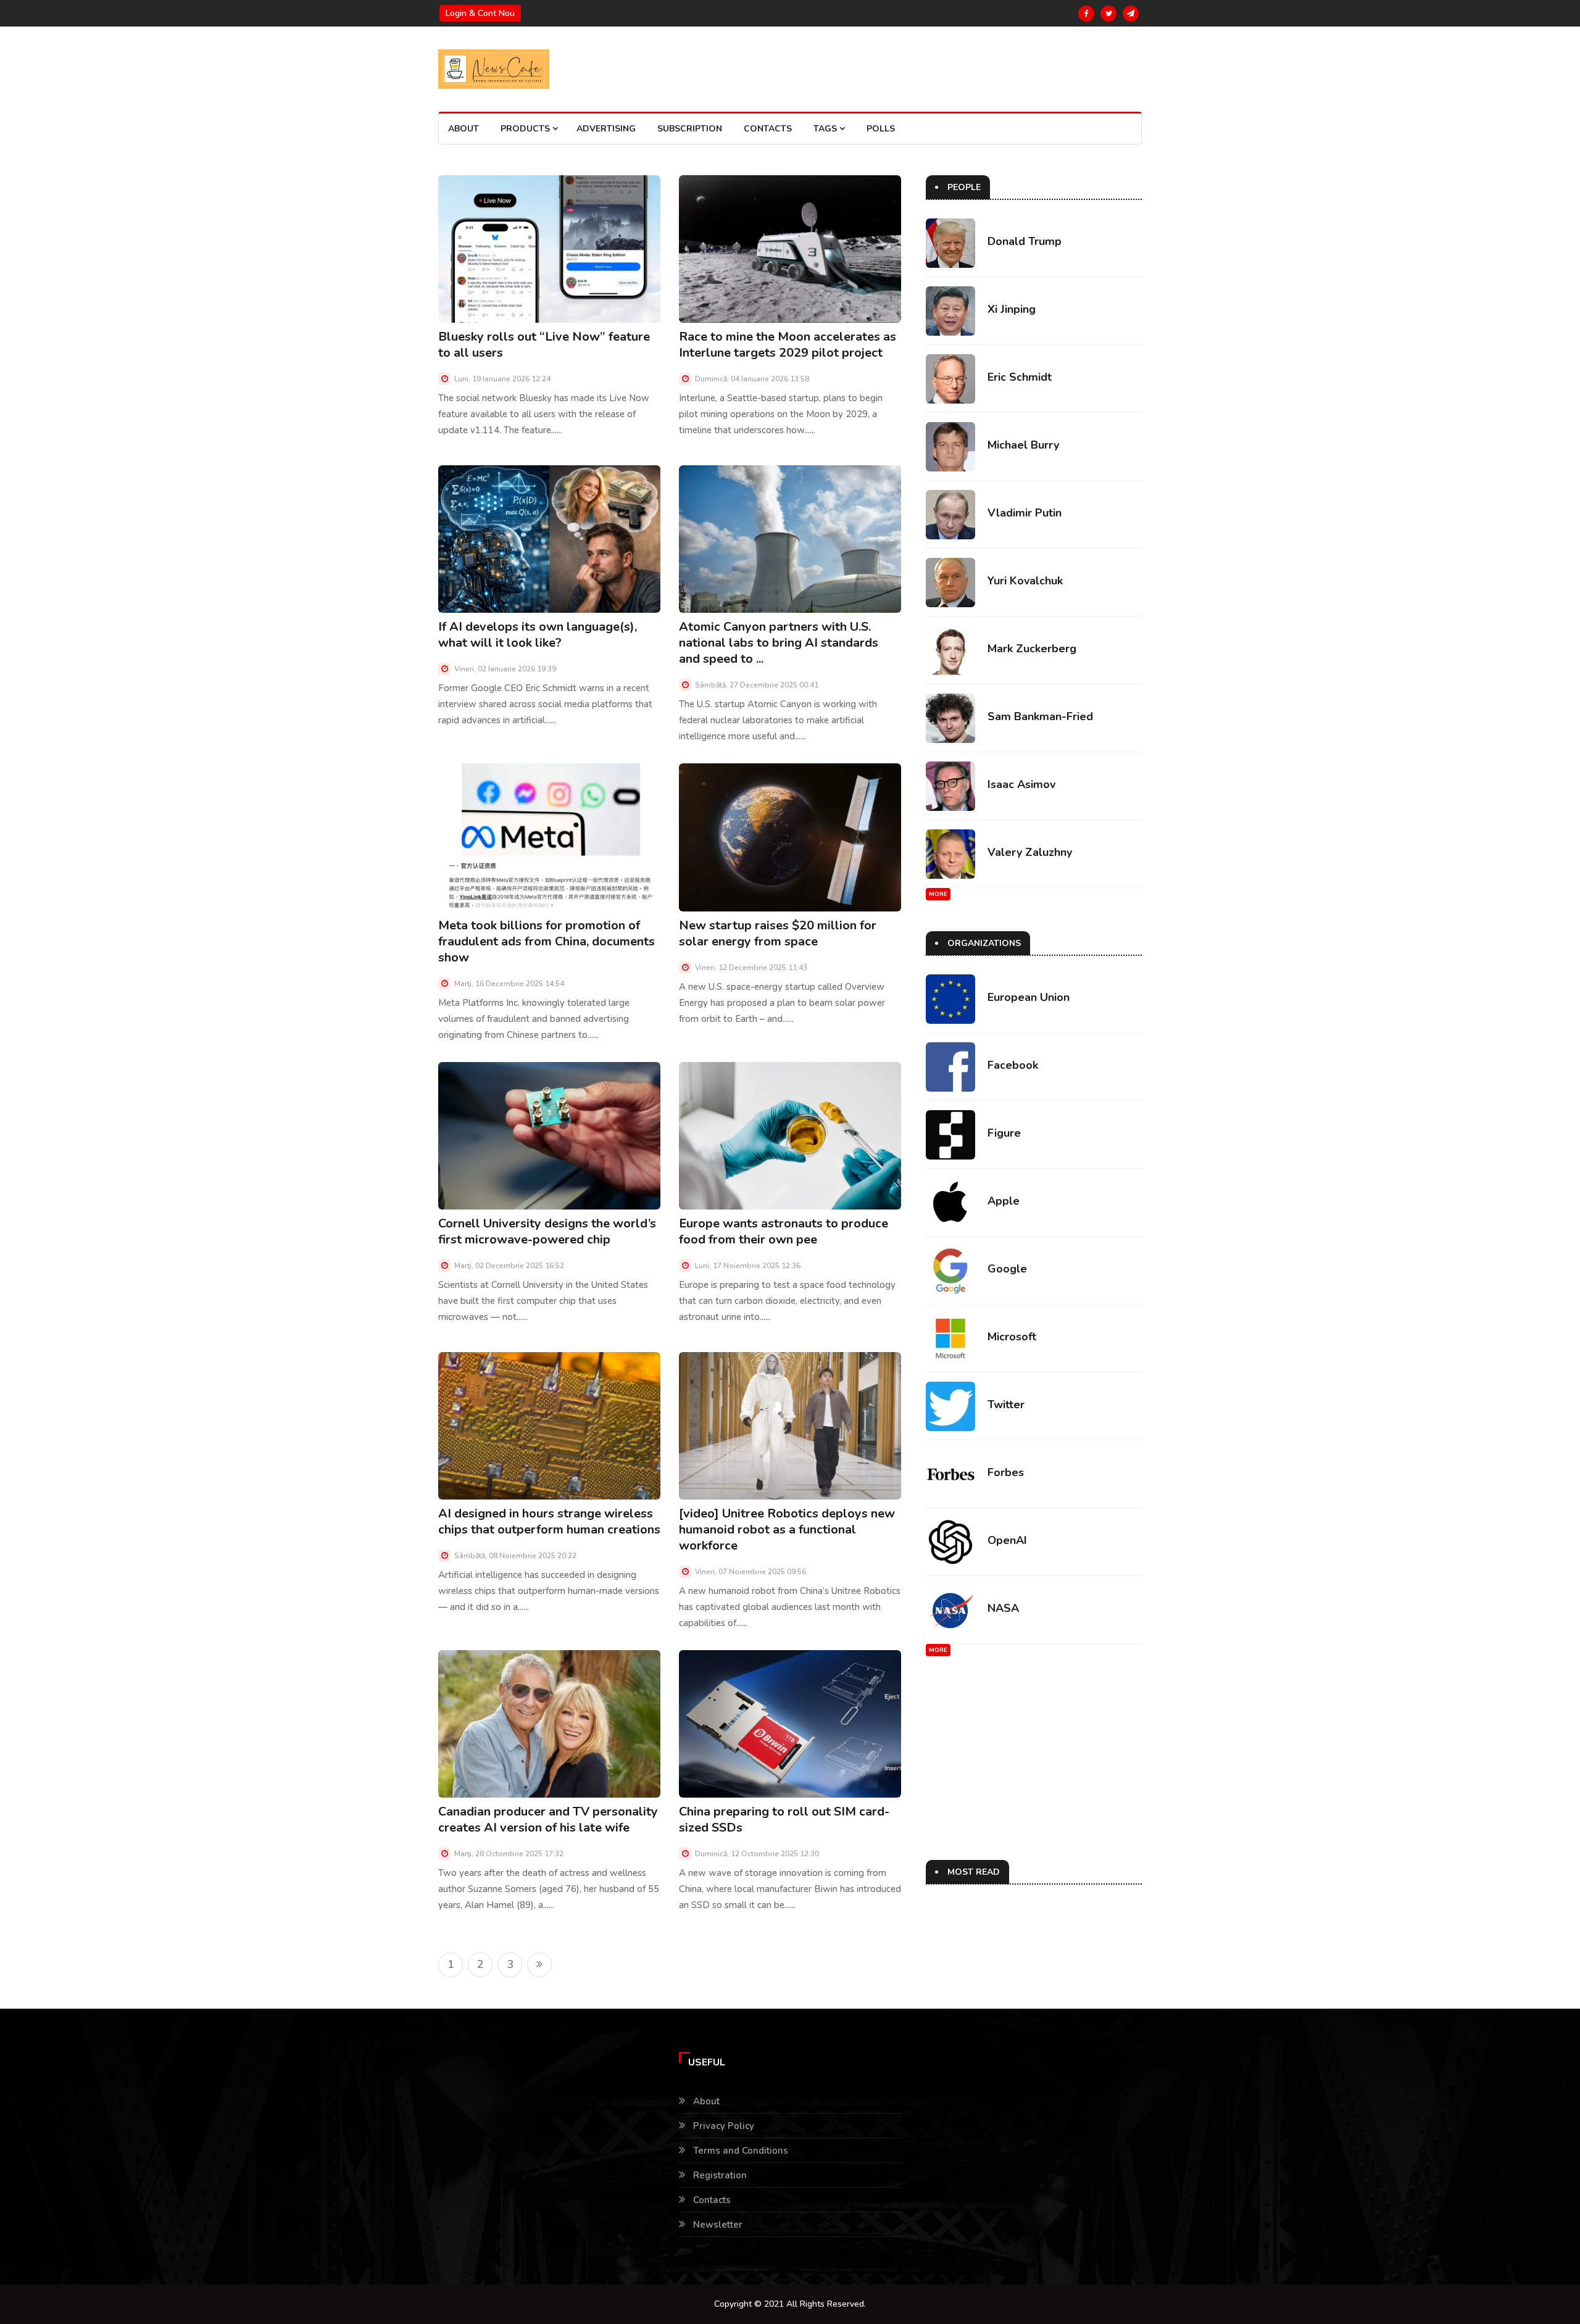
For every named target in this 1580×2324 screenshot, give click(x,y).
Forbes (1006, 1472)
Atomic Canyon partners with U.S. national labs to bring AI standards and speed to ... (779, 643)
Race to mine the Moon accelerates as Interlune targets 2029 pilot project (788, 345)
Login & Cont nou (480, 13)
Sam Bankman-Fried (1040, 716)
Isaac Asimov (1021, 784)
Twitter (1006, 1405)
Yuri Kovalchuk (1025, 581)
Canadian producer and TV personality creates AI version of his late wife (548, 1820)
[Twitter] (1108, 14)
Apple (1004, 1201)
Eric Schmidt (1020, 377)
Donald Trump (1025, 241)
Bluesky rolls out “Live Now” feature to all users (544, 345)
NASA (1003, 1608)
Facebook (1013, 1065)
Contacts (768, 129)
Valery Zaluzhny (1030, 852)
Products (526, 129)
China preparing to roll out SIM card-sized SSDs (784, 1820)
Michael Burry (1023, 445)
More (938, 894)
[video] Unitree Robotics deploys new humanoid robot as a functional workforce (787, 1529)
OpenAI (1007, 1540)
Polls (881, 129)
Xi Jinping (1012, 309)
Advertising (606, 129)
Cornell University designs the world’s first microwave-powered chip (547, 1231)
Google (1007, 1269)
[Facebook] (1086, 14)
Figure (1004, 1133)
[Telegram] (1131, 14)
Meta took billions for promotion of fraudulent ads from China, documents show (547, 941)
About (464, 129)
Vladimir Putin (1025, 513)
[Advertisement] (1031, 1774)
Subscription (690, 129)
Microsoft (1012, 1337)
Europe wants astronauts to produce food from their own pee (784, 1231)
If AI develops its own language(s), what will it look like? (538, 635)
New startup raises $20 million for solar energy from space (778, 933)
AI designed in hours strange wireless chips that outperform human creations (549, 1521)
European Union (1029, 997)
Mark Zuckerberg (1032, 649)
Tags (826, 129)
